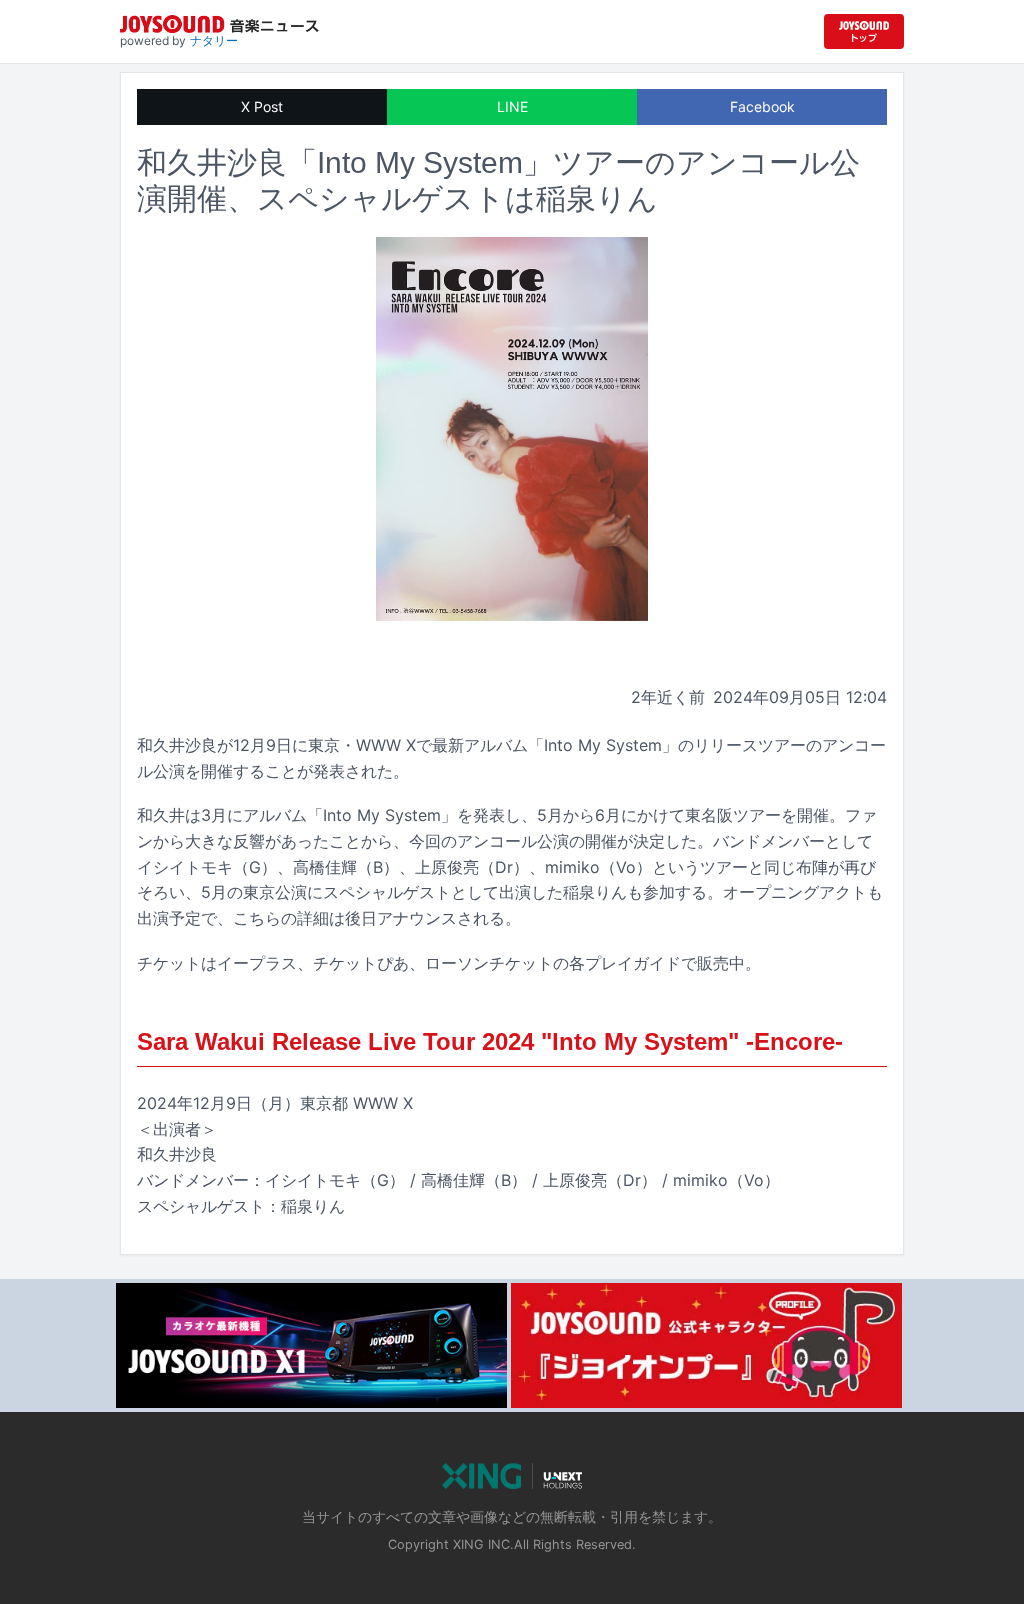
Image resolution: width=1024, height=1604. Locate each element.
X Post (262, 106)
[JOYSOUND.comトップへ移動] (864, 31)
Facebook (762, 106)
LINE (512, 106)
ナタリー (214, 40)
